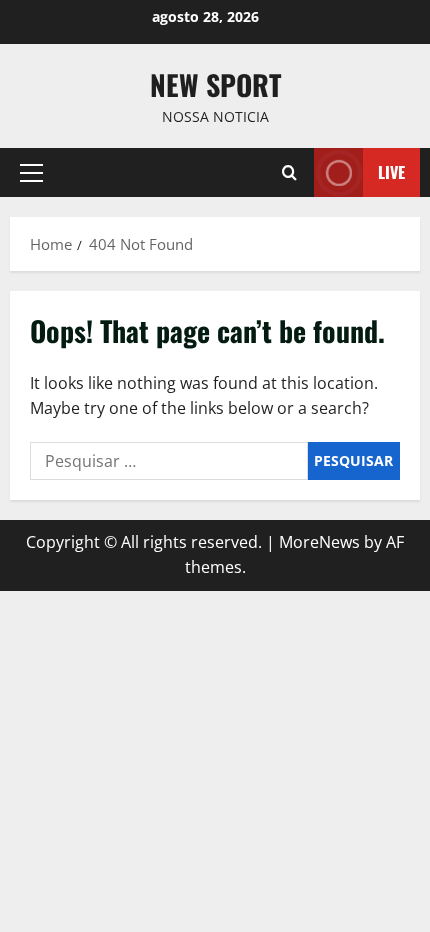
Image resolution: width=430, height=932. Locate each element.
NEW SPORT (215, 84)
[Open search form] (289, 172)
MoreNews (319, 542)
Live (391, 172)
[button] (31, 173)
